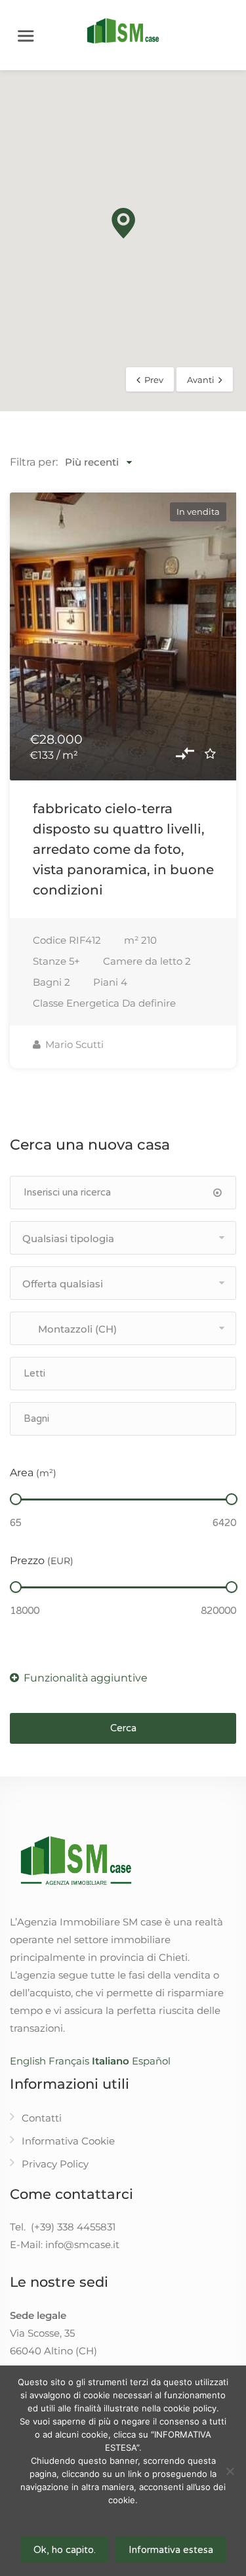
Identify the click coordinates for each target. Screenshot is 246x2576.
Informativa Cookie (68, 2141)
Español (151, 2061)
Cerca (123, 1728)
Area (33, 1473)
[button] (123, 223)
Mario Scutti (73, 1044)
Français (69, 2061)
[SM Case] (123, 30)
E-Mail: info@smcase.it (65, 2244)
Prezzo (42, 1560)
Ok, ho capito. (65, 2550)
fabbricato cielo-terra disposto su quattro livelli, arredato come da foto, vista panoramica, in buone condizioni (123, 849)
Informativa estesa (171, 2550)
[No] (230, 2471)
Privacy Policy (55, 2164)
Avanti (201, 380)
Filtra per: (34, 462)
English (28, 2061)
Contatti (42, 2118)
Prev (154, 380)
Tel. (63, 2227)
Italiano (111, 2061)
